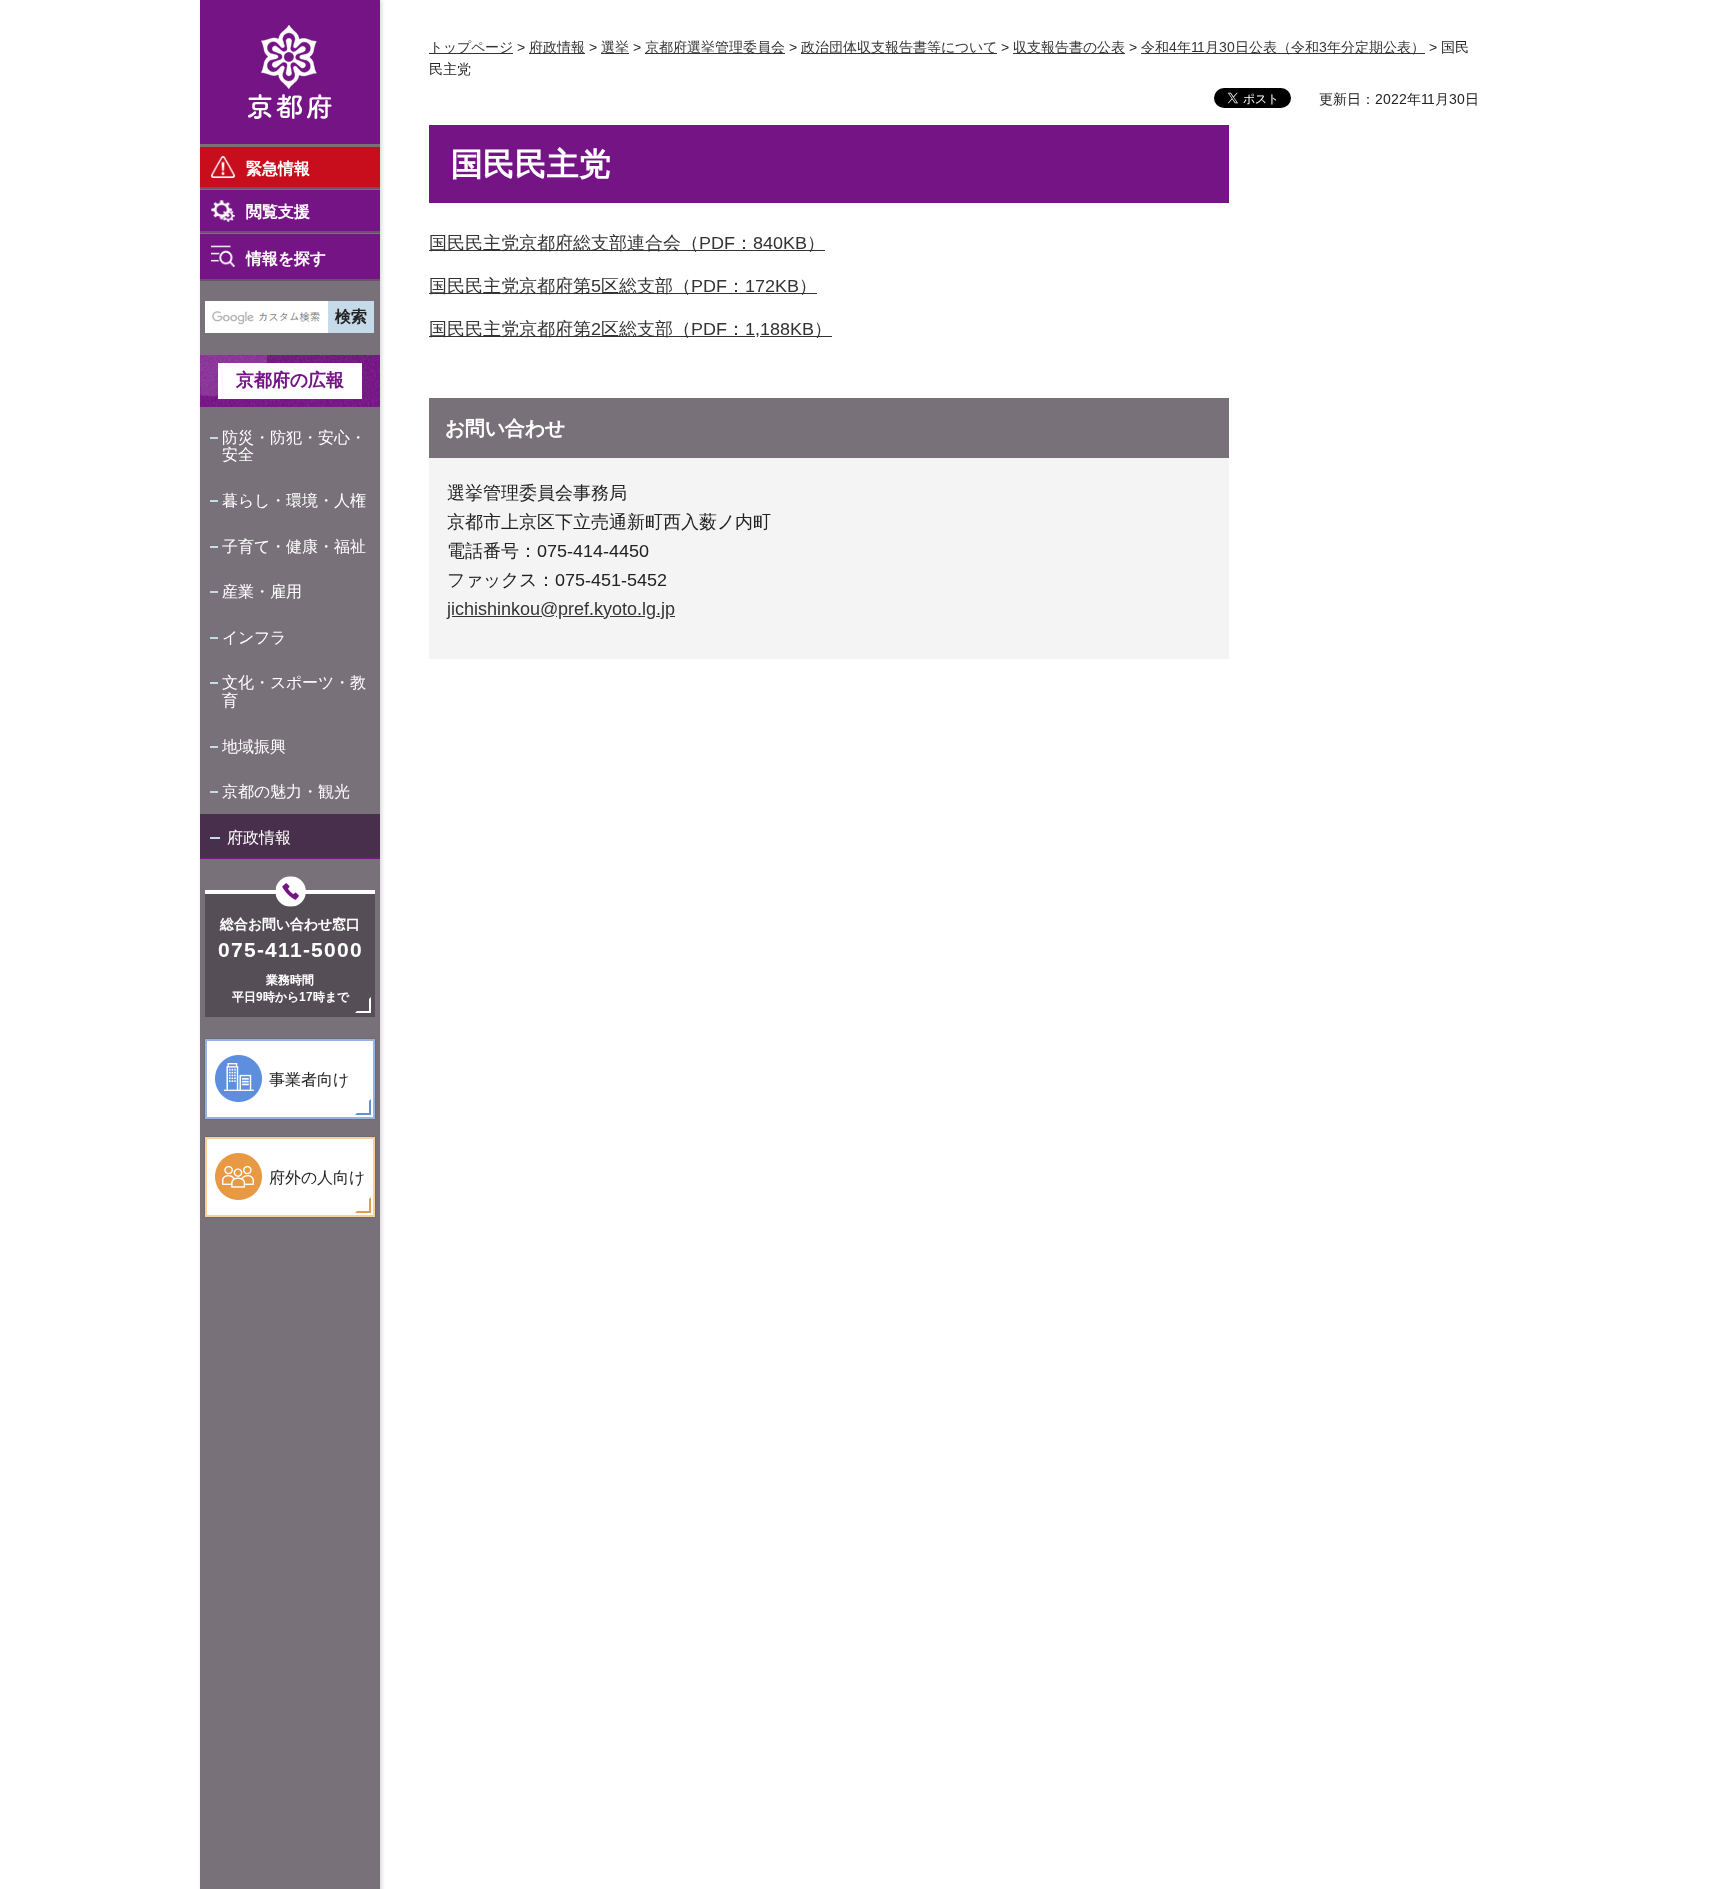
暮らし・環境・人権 (294, 500)
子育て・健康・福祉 (294, 546)
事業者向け (309, 1079)
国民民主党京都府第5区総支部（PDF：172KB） (623, 286)
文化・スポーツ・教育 (294, 691)
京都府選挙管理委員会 (715, 47)
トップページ (471, 47)
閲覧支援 (278, 211)
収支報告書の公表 (1069, 47)
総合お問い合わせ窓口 (290, 924)
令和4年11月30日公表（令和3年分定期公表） (1283, 47)
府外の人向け (317, 1177)
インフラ (254, 637)
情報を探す (286, 258)
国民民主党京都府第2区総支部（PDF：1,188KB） (630, 329)
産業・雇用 (262, 591)
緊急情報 (278, 168)
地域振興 (254, 746)
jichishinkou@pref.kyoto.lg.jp (561, 609)
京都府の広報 (290, 380)
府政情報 (259, 837)
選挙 (615, 47)
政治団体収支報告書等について (899, 47)
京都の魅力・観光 (286, 791)
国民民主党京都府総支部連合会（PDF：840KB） (627, 243)
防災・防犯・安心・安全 (294, 446)
